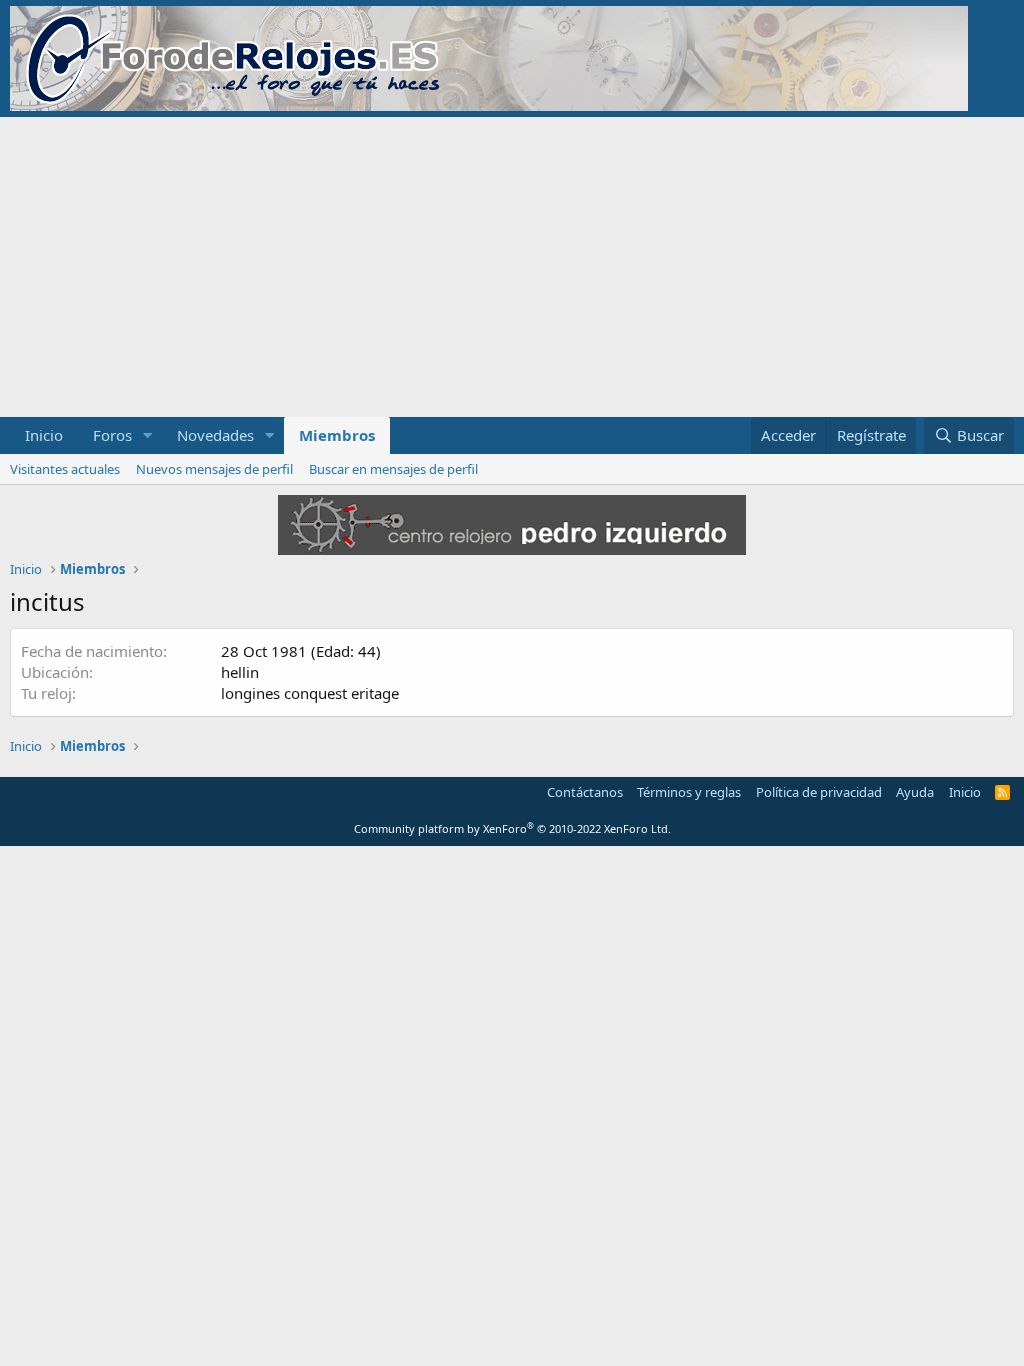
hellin (240, 672)
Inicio (44, 435)
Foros (112, 435)
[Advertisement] (512, 267)
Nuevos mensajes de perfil (214, 469)
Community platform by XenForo (512, 828)
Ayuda (915, 792)
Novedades (215, 435)
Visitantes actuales (65, 469)
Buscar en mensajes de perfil (393, 469)
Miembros (337, 435)
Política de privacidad (819, 792)
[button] (148, 435)
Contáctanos (585, 792)
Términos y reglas (689, 792)
